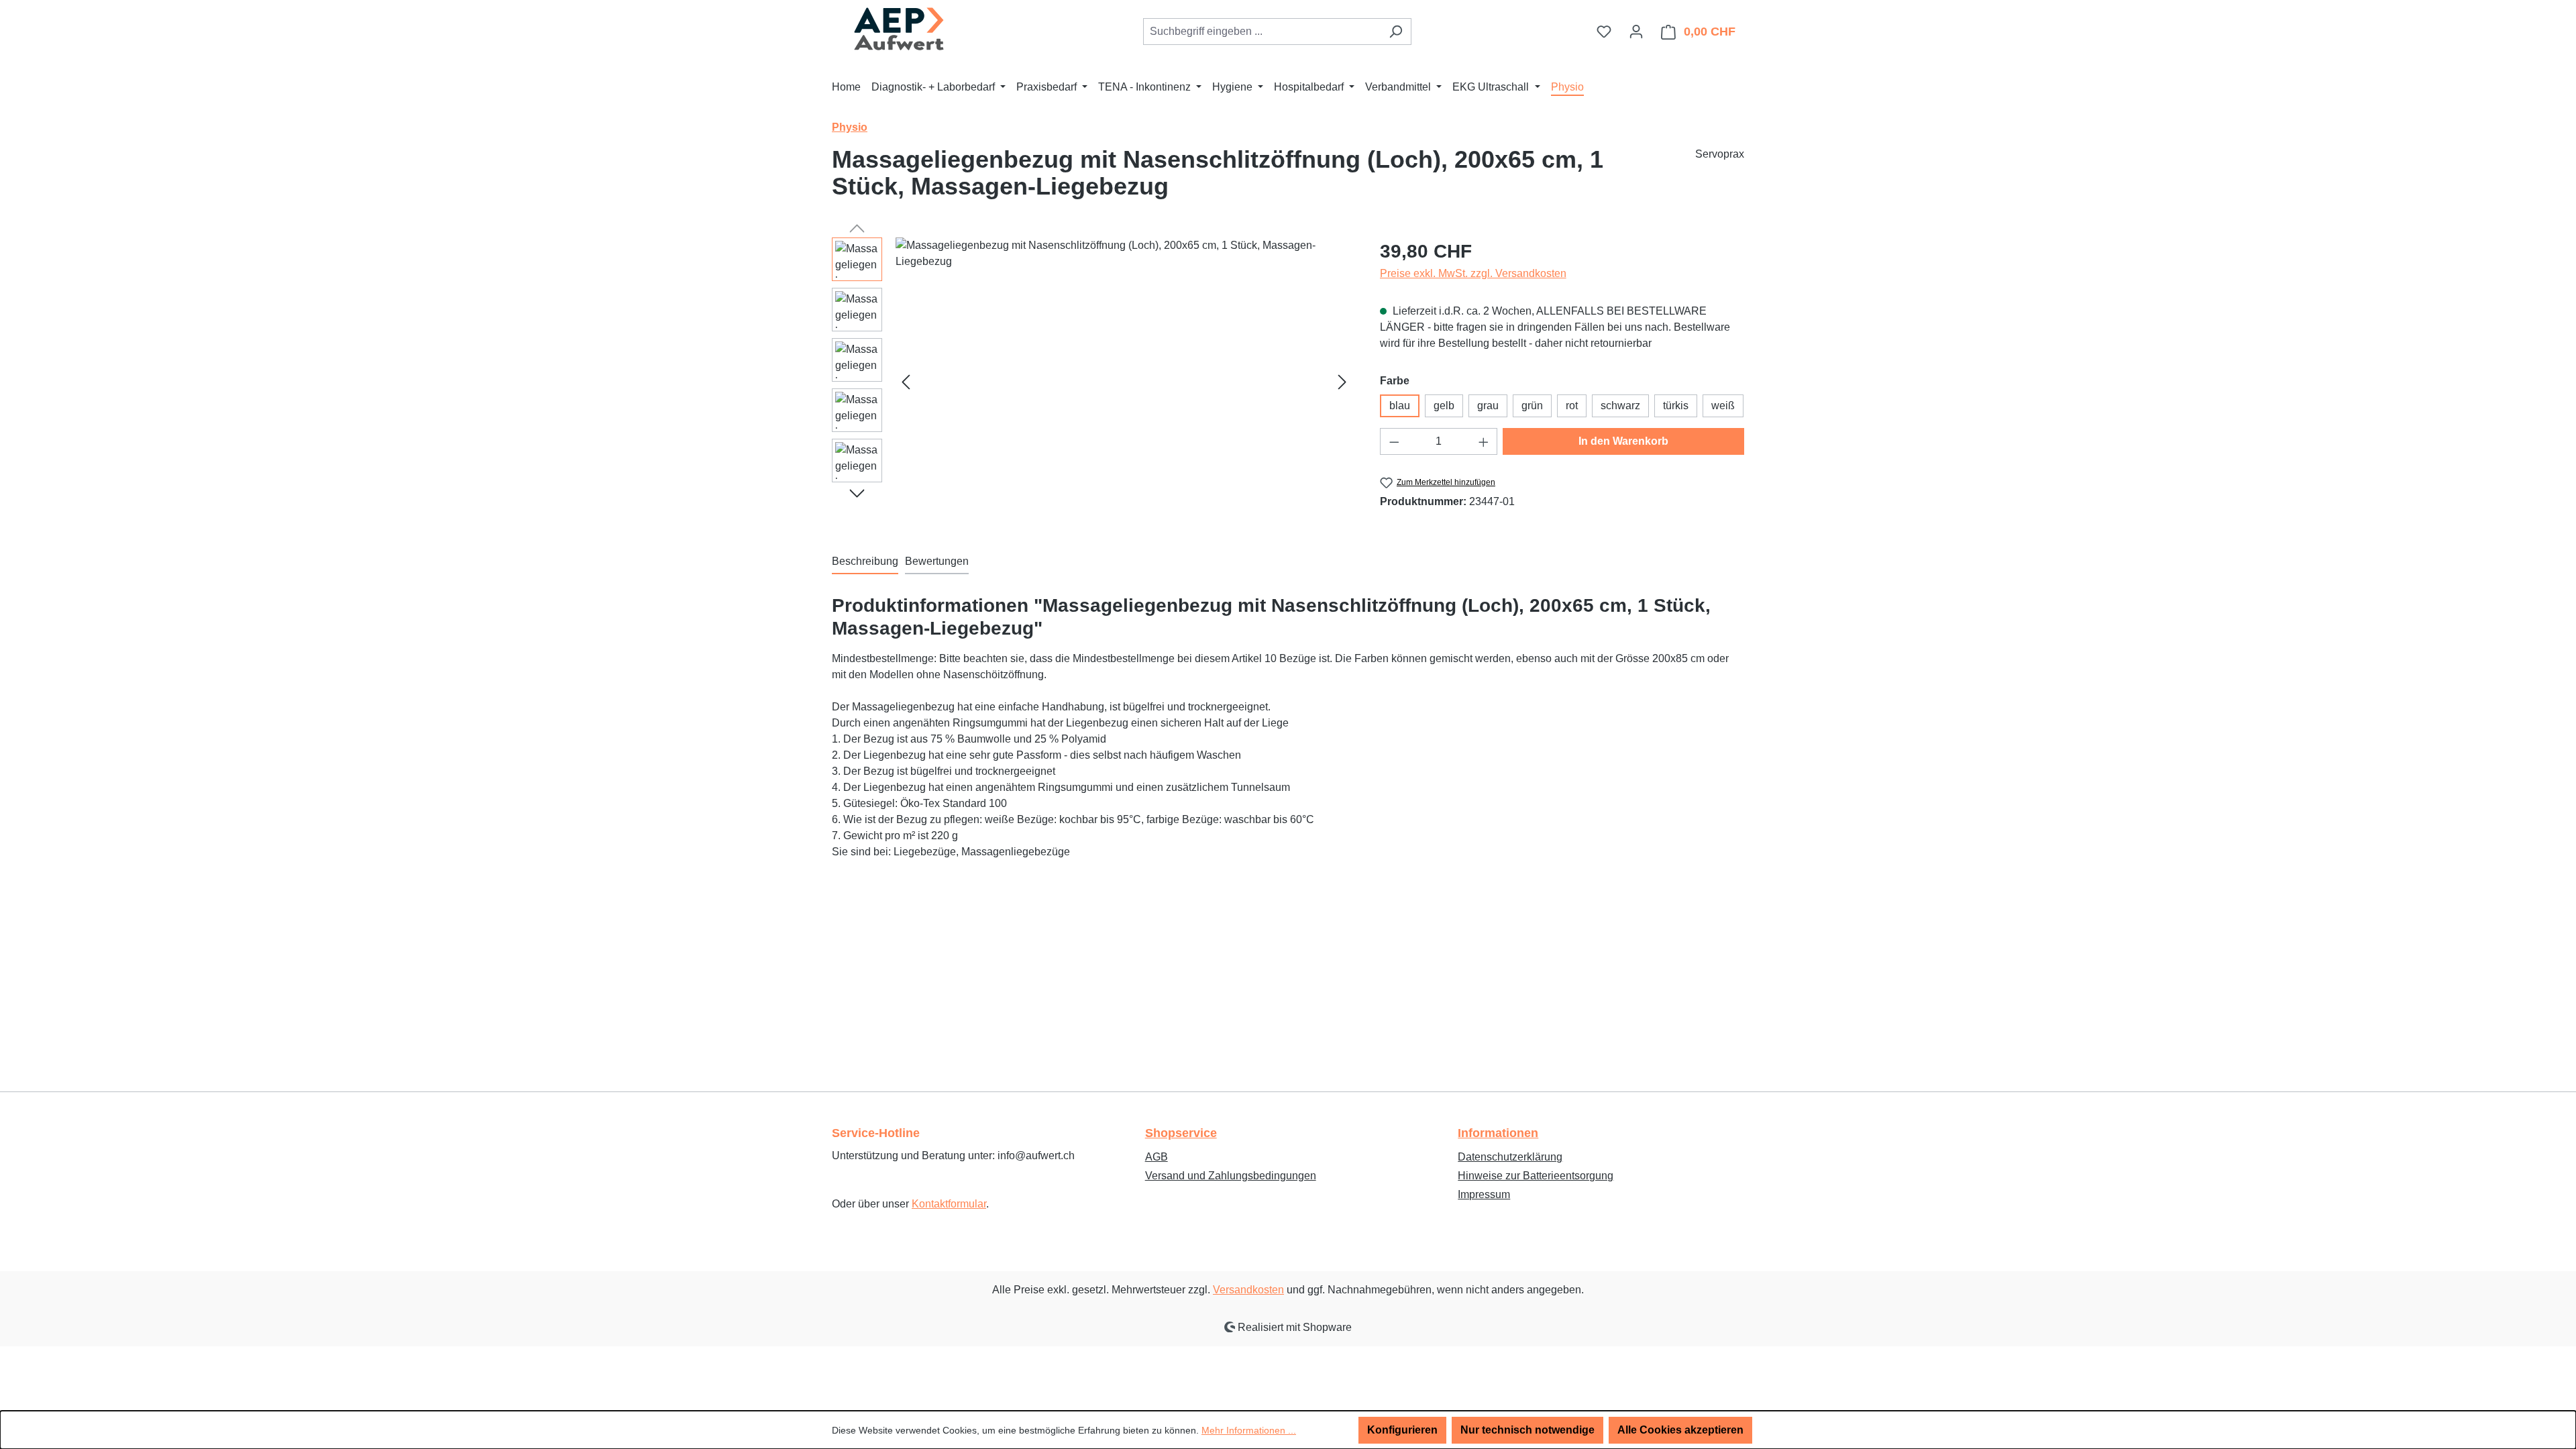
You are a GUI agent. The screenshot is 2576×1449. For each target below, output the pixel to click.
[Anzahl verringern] (1394, 441)
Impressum (1484, 1194)
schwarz (1620, 406)
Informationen (1498, 1133)
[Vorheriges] (906, 382)
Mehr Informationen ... (1249, 1430)
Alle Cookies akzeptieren (1680, 1430)
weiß (1723, 406)
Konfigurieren (1402, 1430)
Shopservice (1181, 1133)
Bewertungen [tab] (937, 561)
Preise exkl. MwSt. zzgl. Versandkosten (1473, 273)
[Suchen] (1396, 32)
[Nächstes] (1342, 382)
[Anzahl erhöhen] (1484, 441)
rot (1572, 406)
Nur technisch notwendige (1527, 1430)
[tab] (865, 562)
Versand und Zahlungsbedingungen (1231, 1176)
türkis (1676, 406)
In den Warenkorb (1623, 441)
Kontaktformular (949, 1204)
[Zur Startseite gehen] (899, 29)
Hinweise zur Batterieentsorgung (1536, 1176)
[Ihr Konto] (1636, 32)
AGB (1157, 1157)
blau (1400, 406)
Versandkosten (1248, 1290)
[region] (1092, 382)
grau (1488, 406)
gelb (1444, 406)
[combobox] (1262, 32)
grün (1532, 406)
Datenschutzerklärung (1510, 1157)
